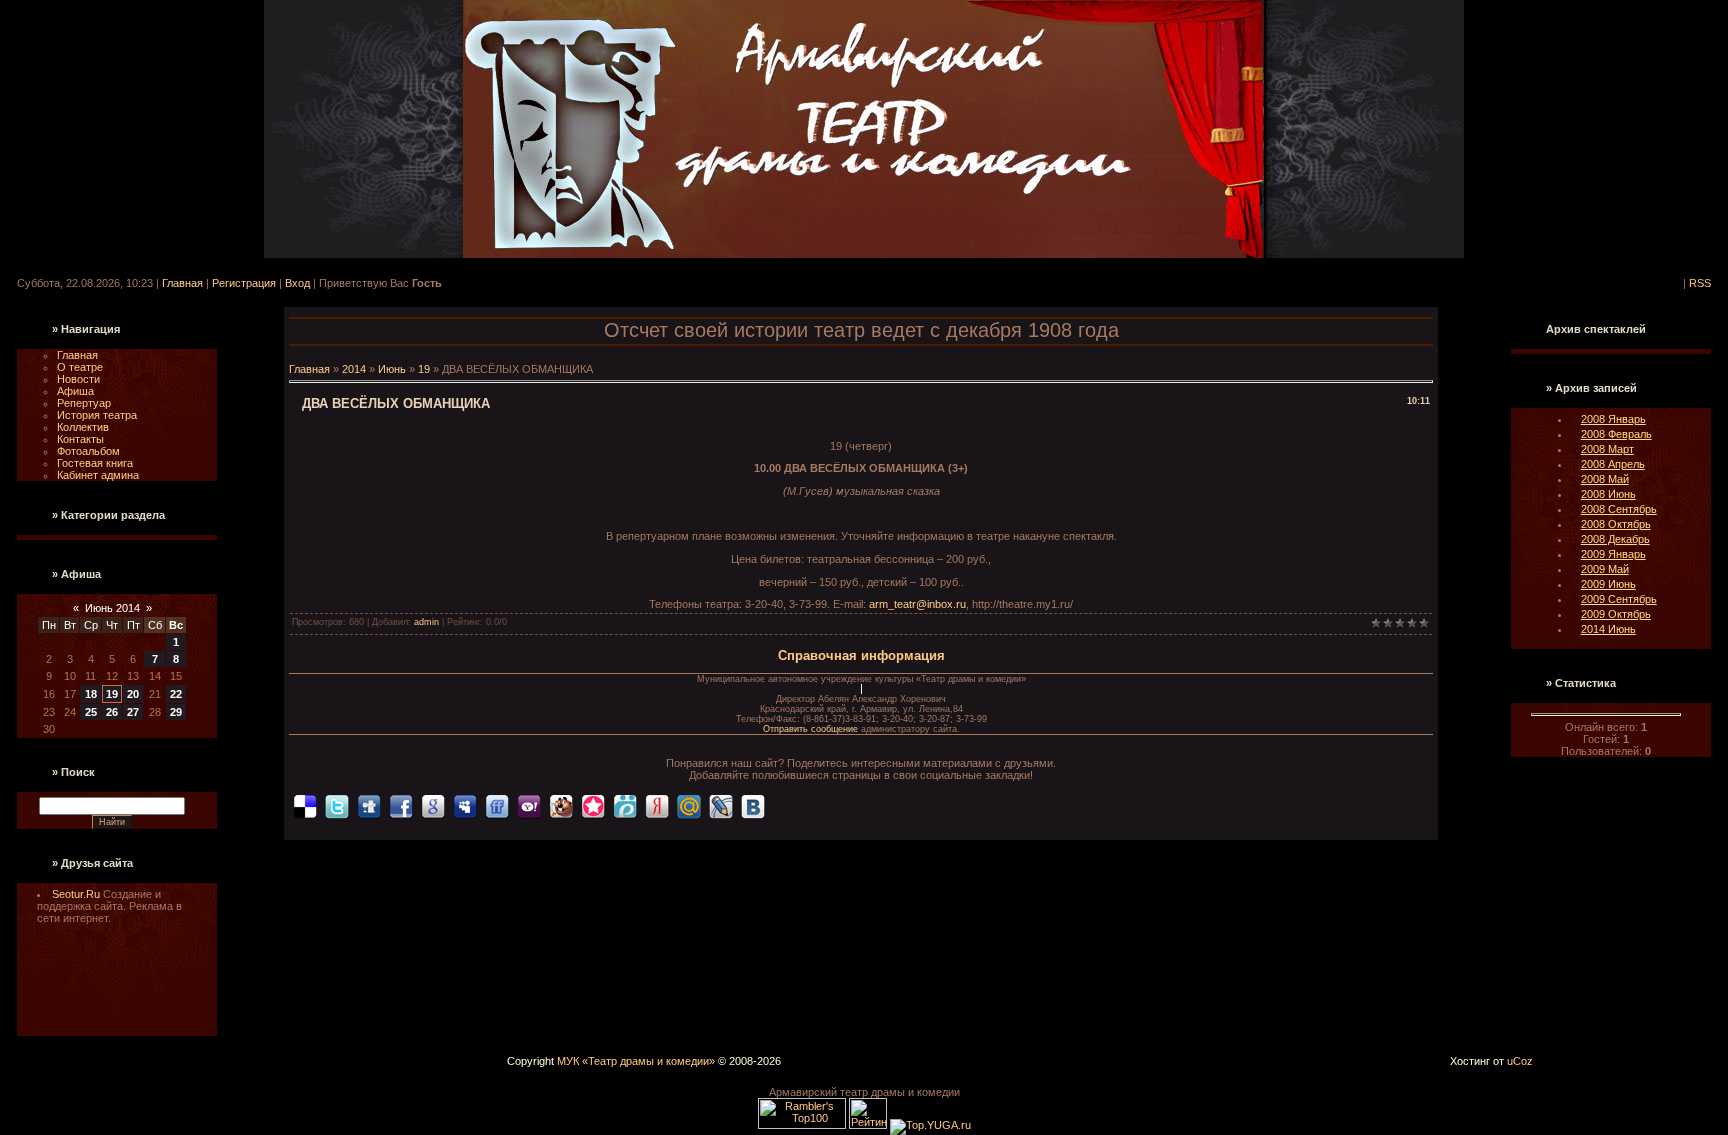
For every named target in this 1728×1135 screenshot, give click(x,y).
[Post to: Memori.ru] (593, 806)
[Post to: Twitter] (337, 806)
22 (176, 694)
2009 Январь (1613, 554)
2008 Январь (1613, 419)
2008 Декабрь (1615, 539)
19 (112, 694)
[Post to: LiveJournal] (721, 806)
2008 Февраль (1616, 434)
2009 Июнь (1608, 584)
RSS (1700, 283)
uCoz (1520, 1061)
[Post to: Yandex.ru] (657, 806)
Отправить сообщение (812, 729)
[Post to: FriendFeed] (497, 806)
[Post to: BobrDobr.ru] (561, 806)
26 (112, 712)
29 (176, 712)
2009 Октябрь (1616, 614)
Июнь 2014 (112, 608)
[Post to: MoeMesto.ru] (625, 806)
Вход (297, 283)
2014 (354, 369)
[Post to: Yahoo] (529, 806)
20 (133, 694)
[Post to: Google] (433, 806)
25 (91, 712)
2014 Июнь (1608, 629)
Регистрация (244, 283)
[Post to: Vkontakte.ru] (753, 806)
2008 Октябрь (1616, 524)
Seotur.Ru (77, 894)
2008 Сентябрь (1619, 509)
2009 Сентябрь (1619, 599)
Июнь (392, 369)
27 (133, 712)
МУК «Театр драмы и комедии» (636, 1061)
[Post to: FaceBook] (401, 806)
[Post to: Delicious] (305, 806)
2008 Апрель (1613, 464)
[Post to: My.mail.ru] (689, 806)
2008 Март (1607, 449)
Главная (182, 283)
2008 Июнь (1608, 494)
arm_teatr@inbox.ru (917, 604)
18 (91, 694)
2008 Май (1605, 479)
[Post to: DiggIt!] (369, 806)
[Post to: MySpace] (465, 806)
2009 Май (1605, 569)
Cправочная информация (861, 655)
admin (426, 622)
